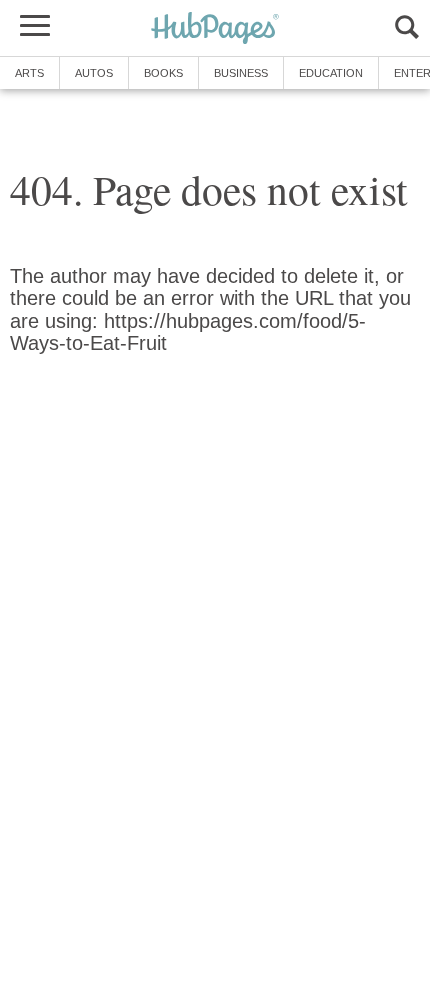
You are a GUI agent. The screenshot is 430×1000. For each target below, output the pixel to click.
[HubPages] (215, 29)
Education (331, 73)
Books (163, 73)
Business (241, 73)
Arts (29, 73)
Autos (94, 73)
